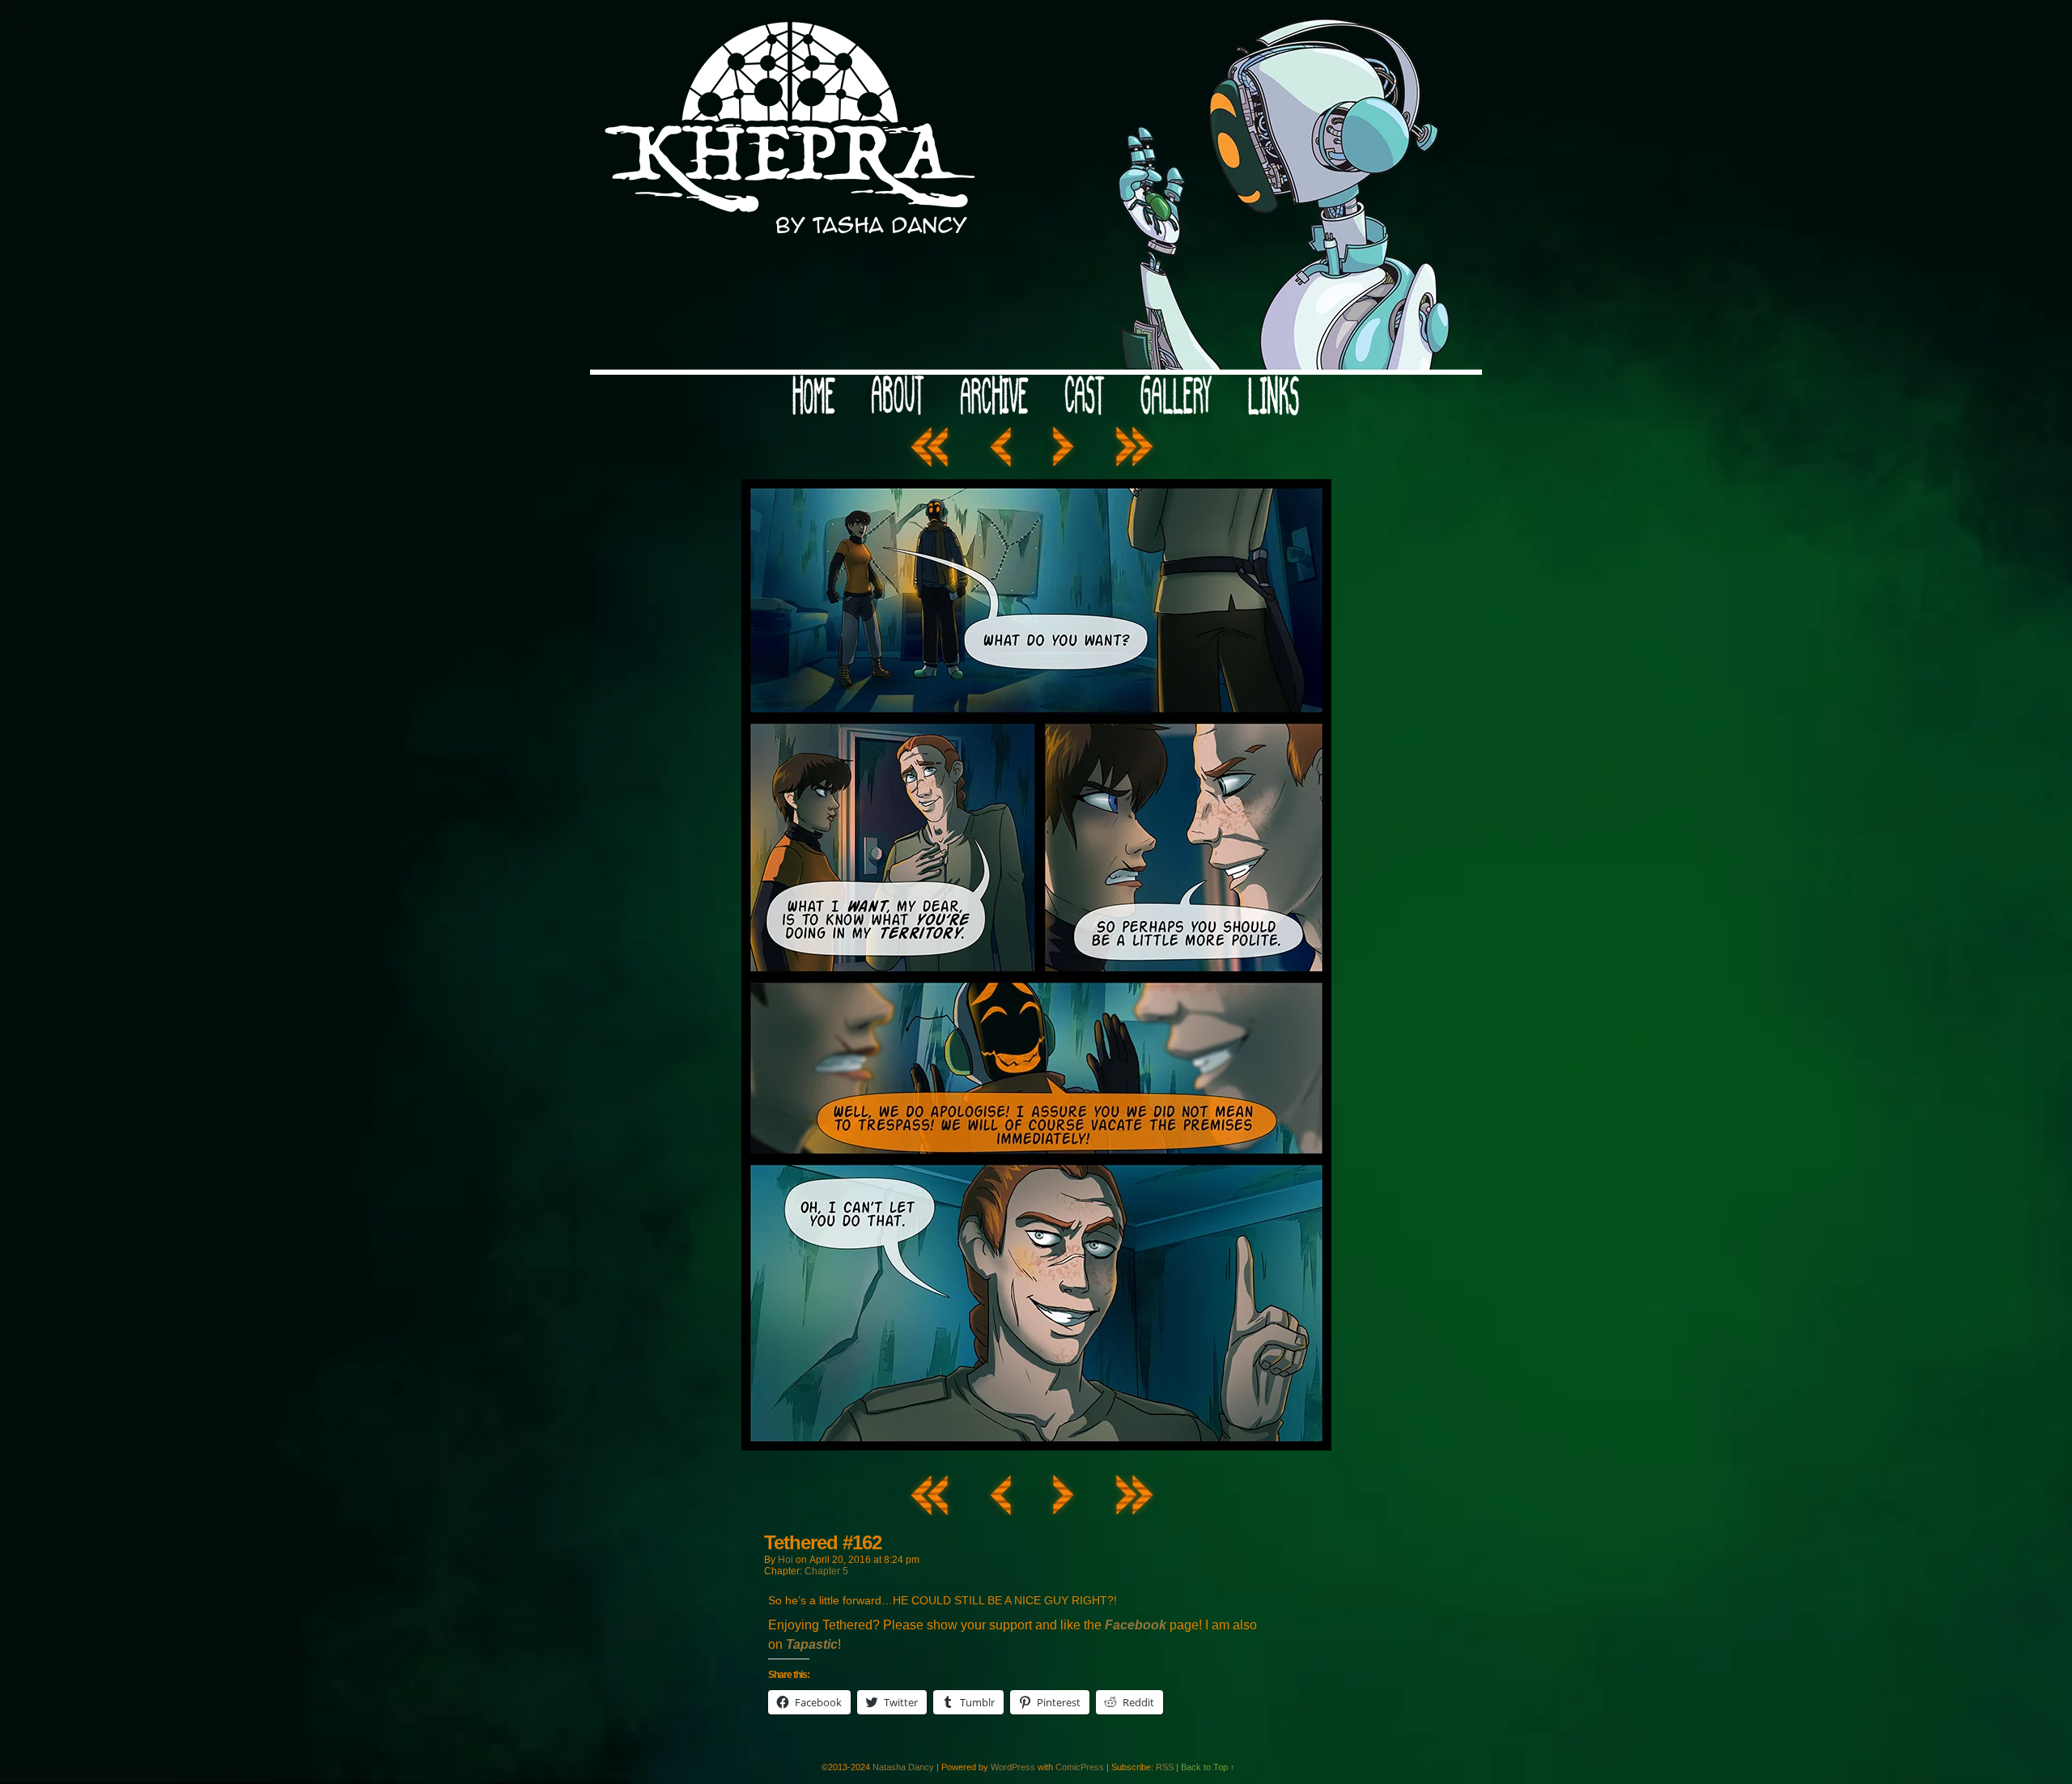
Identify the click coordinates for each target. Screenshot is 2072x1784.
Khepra (1036, 191)
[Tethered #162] (1036, 1446)
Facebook (1136, 1625)
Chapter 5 (826, 1571)
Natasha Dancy (903, 1767)
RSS (1165, 1767)
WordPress (1013, 1767)
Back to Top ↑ (1208, 1767)
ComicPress (1080, 1767)
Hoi (785, 1560)
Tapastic (812, 1644)
